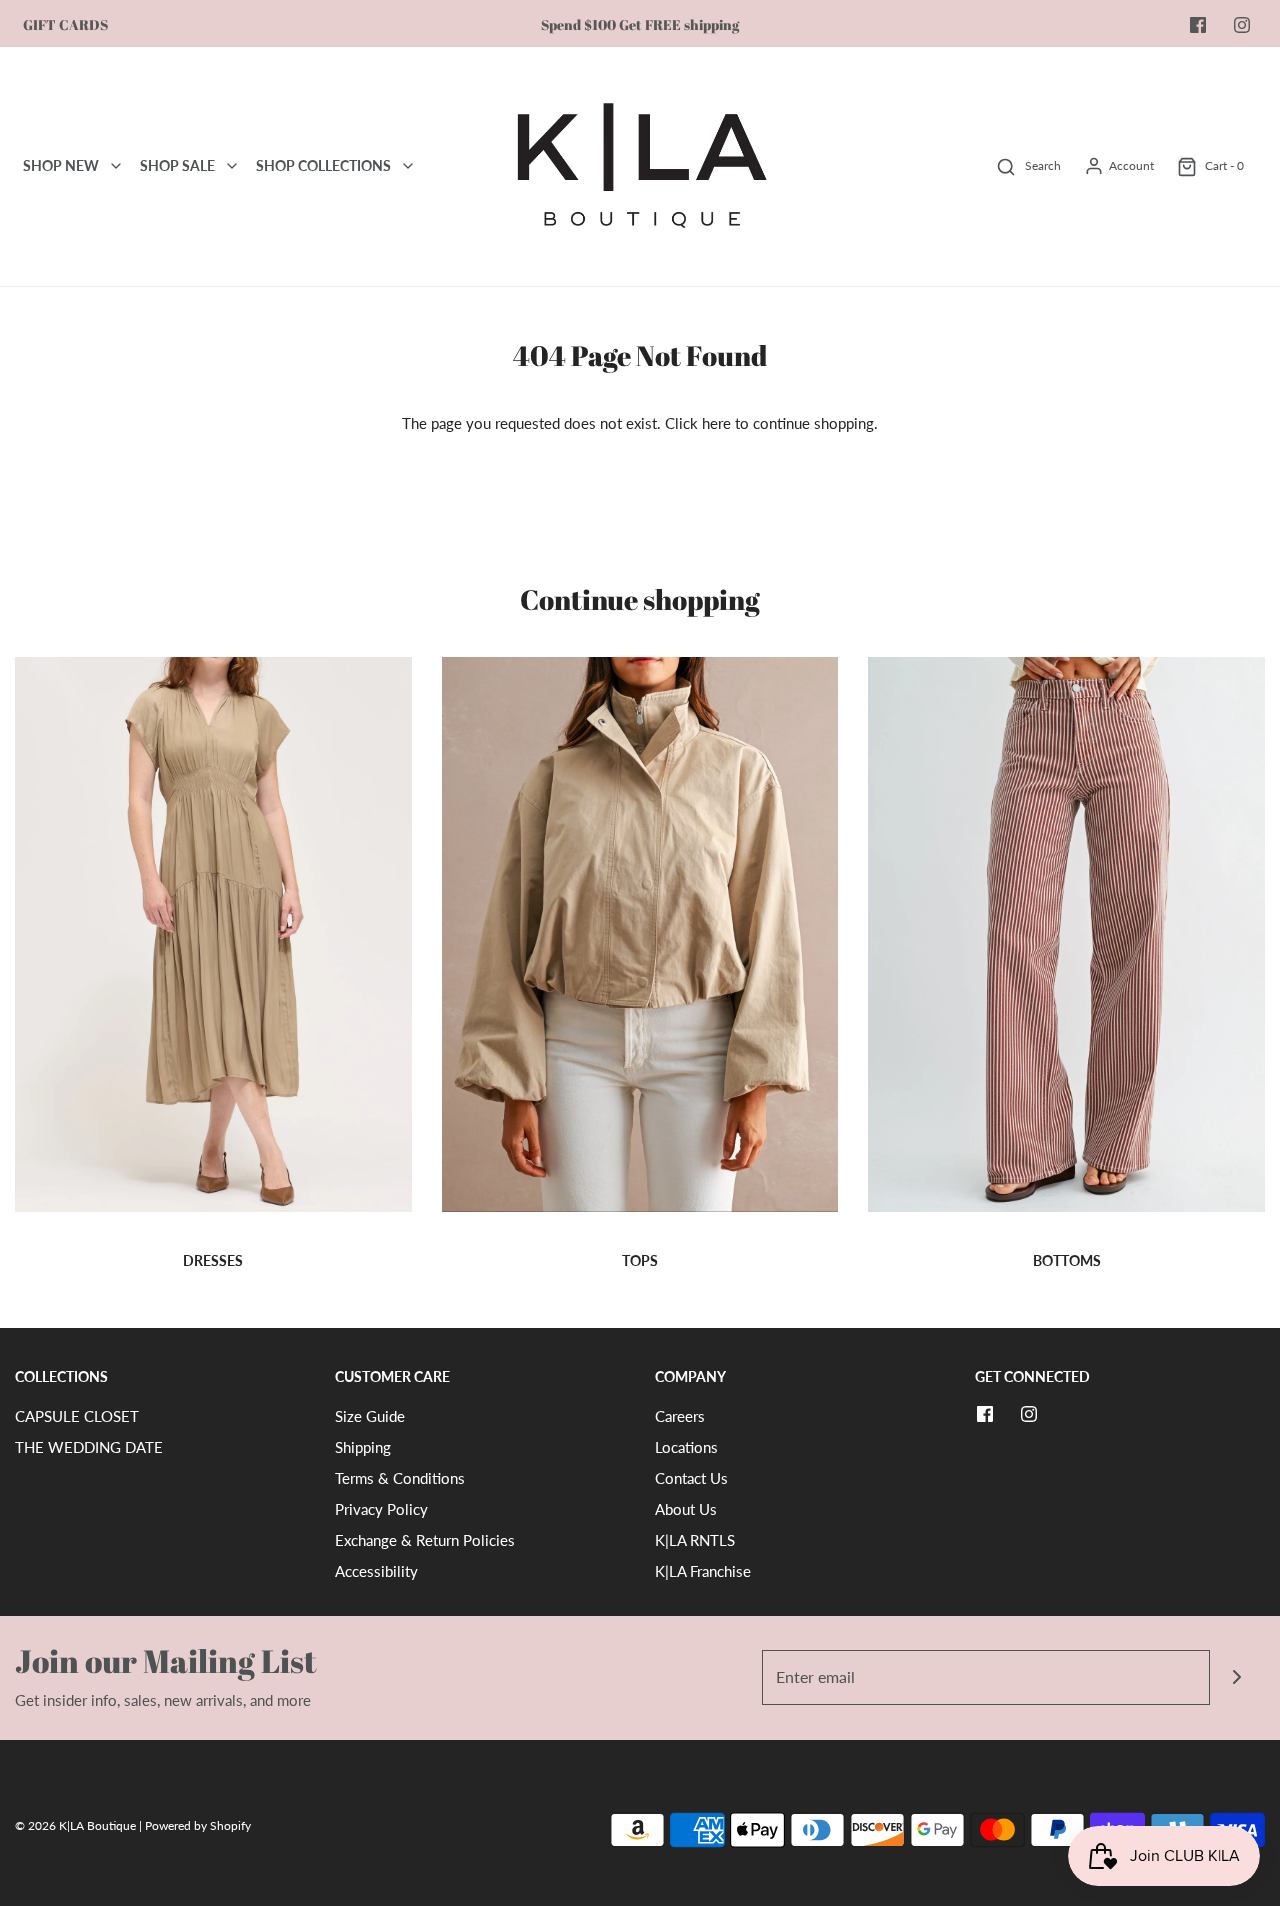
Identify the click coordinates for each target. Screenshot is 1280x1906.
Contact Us (691, 1478)
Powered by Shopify (198, 1825)
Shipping (363, 1447)
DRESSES (213, 1260)
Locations (686, 1447)
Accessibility (376, 1571)
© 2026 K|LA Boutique (77, 1825)
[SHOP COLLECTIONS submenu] (408, 166)
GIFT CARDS (65, 25)
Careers (680, 1416)
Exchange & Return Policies (425, 1540)
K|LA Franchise (703, 1571)
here (716, 423)
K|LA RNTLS (695, 1540)
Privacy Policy (381, 1509)
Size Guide (370, 1416)
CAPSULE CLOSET (77, 1416)
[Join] (1237, 1677)
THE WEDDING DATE (89, 1447)
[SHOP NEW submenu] (116, 166)
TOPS (640, 1260)
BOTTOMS (1067, 1260)
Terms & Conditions (400, 1478)
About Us (686, 1509)
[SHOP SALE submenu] (232, 166)
